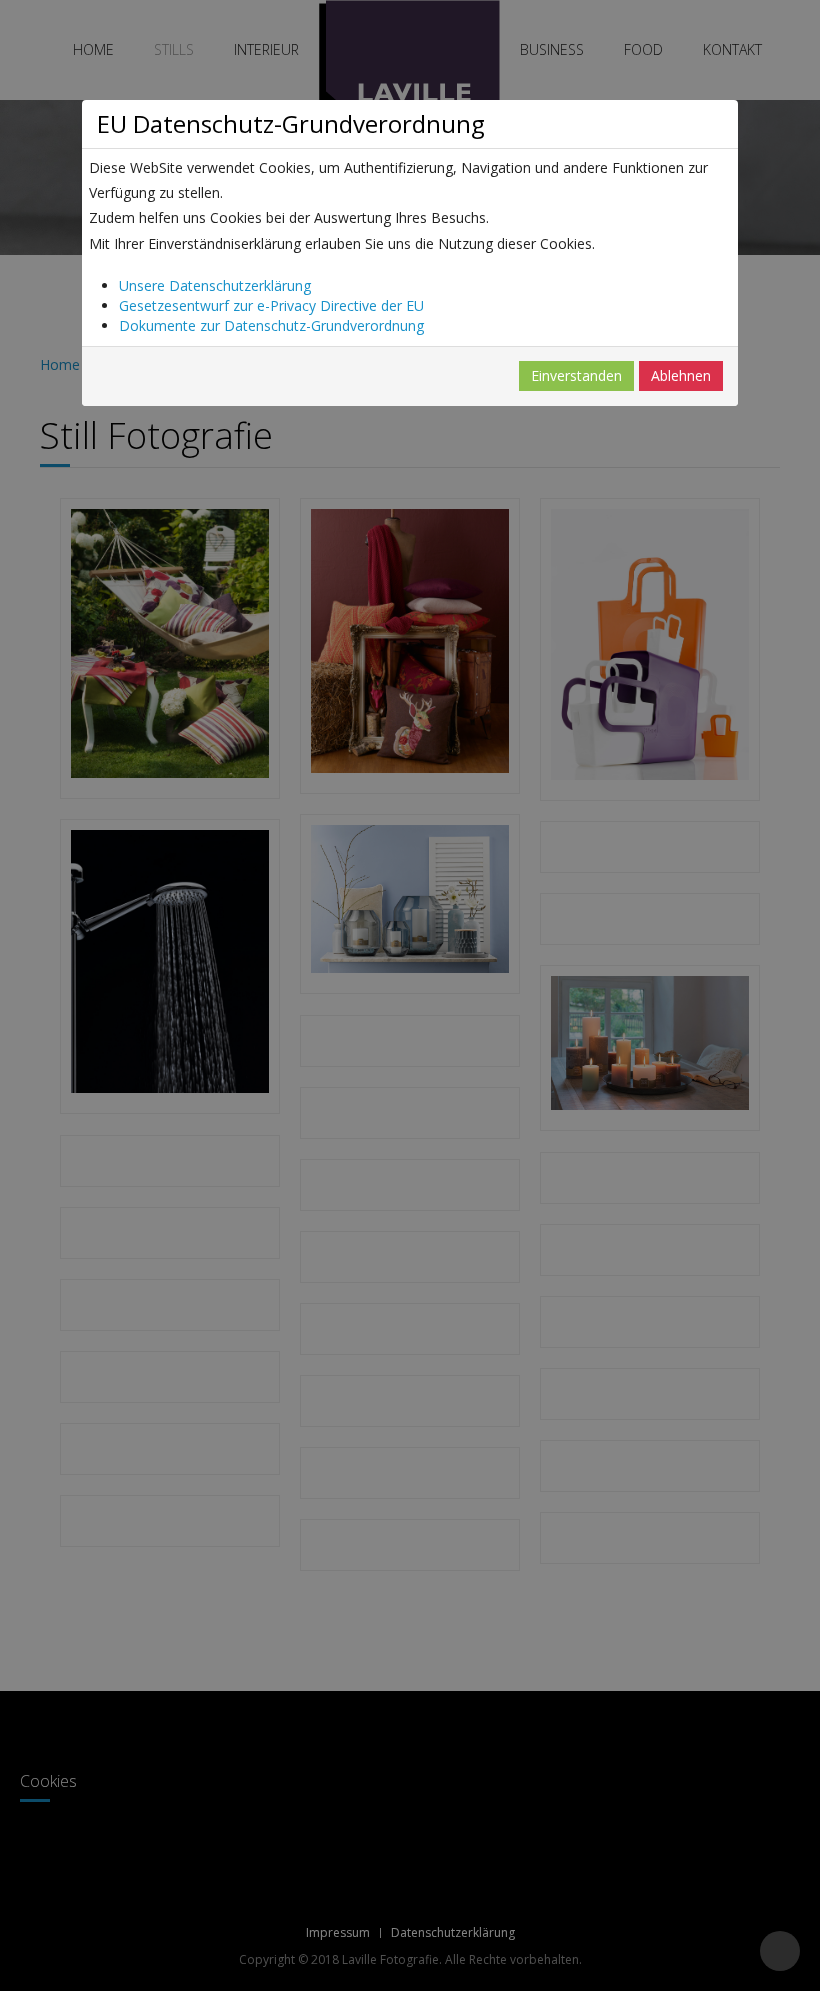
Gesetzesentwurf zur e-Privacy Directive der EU (271, 305)
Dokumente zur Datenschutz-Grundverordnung (271, 325)
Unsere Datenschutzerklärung (215, 285)
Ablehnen (681, 375)
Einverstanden (576, 375)
